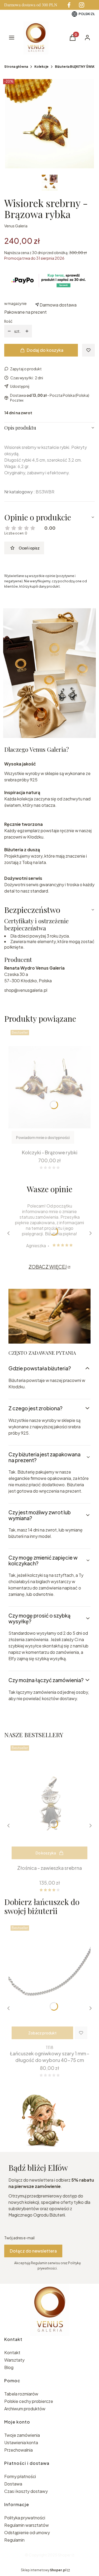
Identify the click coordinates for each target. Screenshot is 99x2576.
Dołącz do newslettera (33, 2251)
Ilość (8, 321)
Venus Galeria (16, 226)
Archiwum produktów (25, 2409)
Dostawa (13, 2484)
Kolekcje (41, 67)
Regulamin (14, 2540)
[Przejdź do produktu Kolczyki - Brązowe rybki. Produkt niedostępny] (49, 1087)
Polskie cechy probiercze (29, 2401)
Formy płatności (20, 2476)
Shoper (64, 2555)
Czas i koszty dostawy (26, 2491)
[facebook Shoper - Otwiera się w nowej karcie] (69, 5)
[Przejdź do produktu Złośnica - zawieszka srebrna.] (49, 1803)
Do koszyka (46, 1853)
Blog (9, 2367)
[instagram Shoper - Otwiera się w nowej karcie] (82, 5)
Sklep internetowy (44, 2570)
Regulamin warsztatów (27, 2525)
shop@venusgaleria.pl (26, 990)
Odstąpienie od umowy (27, 2532)
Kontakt (12, 2352)
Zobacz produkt (42, 2033)
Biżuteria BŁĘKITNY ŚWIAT (76, 67)
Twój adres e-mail (19, 2238)
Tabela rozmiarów (21, 2394)
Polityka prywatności (25, 2518)
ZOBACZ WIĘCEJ (48, 1267)
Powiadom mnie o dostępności (43, 1137)
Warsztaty (14, 2360)
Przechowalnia (18, 2450)
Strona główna (16, 67)
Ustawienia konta (21, 2442)
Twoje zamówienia (22, 2435)
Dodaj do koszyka (45, 350)
